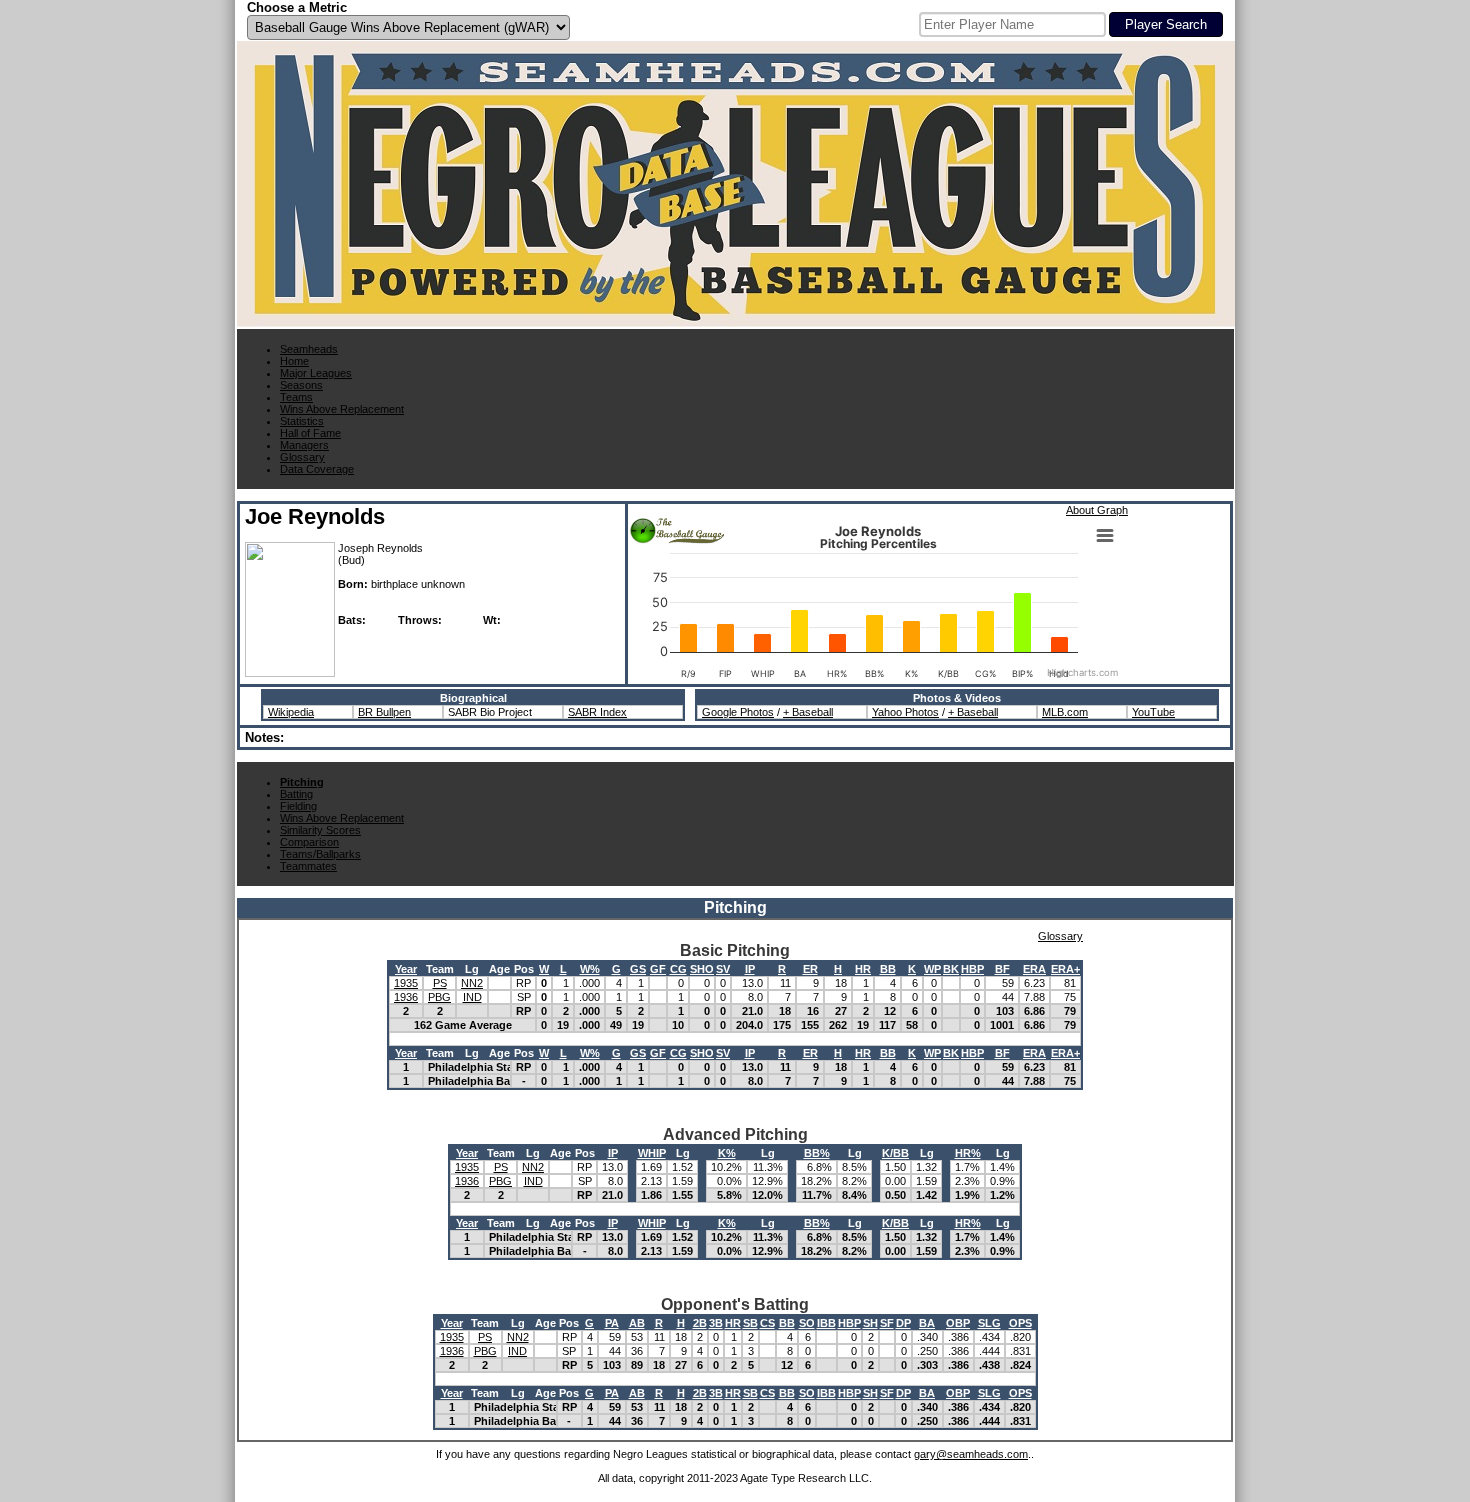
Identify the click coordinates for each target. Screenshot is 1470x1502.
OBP (958, 1323)
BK (951, 969)
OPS (1020, 1323)
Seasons (301, 385)
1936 (406, 997)
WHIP (652, 1153)
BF (1002, 969)
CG (678, 969)
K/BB (895, 1153)
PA (612, 1323)
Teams (296, 397)
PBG (439, 997)
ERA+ (1065, 969)
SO (807, 1323)
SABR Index (597, 712)
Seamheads (309, 349)
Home (294, 361)
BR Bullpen (384, 712)
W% (590, 969)
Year (406, 969)
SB (750, 1323)
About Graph (1097, 510)
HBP (972, 969)
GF (658, 969)
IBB (826, 1323)
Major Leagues (316, 373)
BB (888, 969)
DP (903, 1323)
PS (440, 983)
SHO (702, 969)
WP (932, 969)
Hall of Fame (310, 433)
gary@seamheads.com (971, 1454)
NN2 (472, 983)
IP (750, 969)
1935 (406, 983)
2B (700, 1323)
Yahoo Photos (905, 712)
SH (870, 1323)
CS (767, 1323)
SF (887, 1323)
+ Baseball (808, 712)
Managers (304, 445)
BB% (817, 1153)
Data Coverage (317, 469)
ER (810, 969)
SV (723, 969)
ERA (1034, 969)
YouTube (1153, 712)
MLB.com (1065, 712)
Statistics (302, 421)
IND (472, 997)
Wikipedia (291, 712)
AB (637, 1323)
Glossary (302, 457)
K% (727, 1153)
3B (716, 1323)
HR (863, 969)
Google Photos (738, 712)
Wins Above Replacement (342, 409)
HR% (968, 1153)
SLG (989, 1323)
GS (638, 969)
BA (927, 1323)
